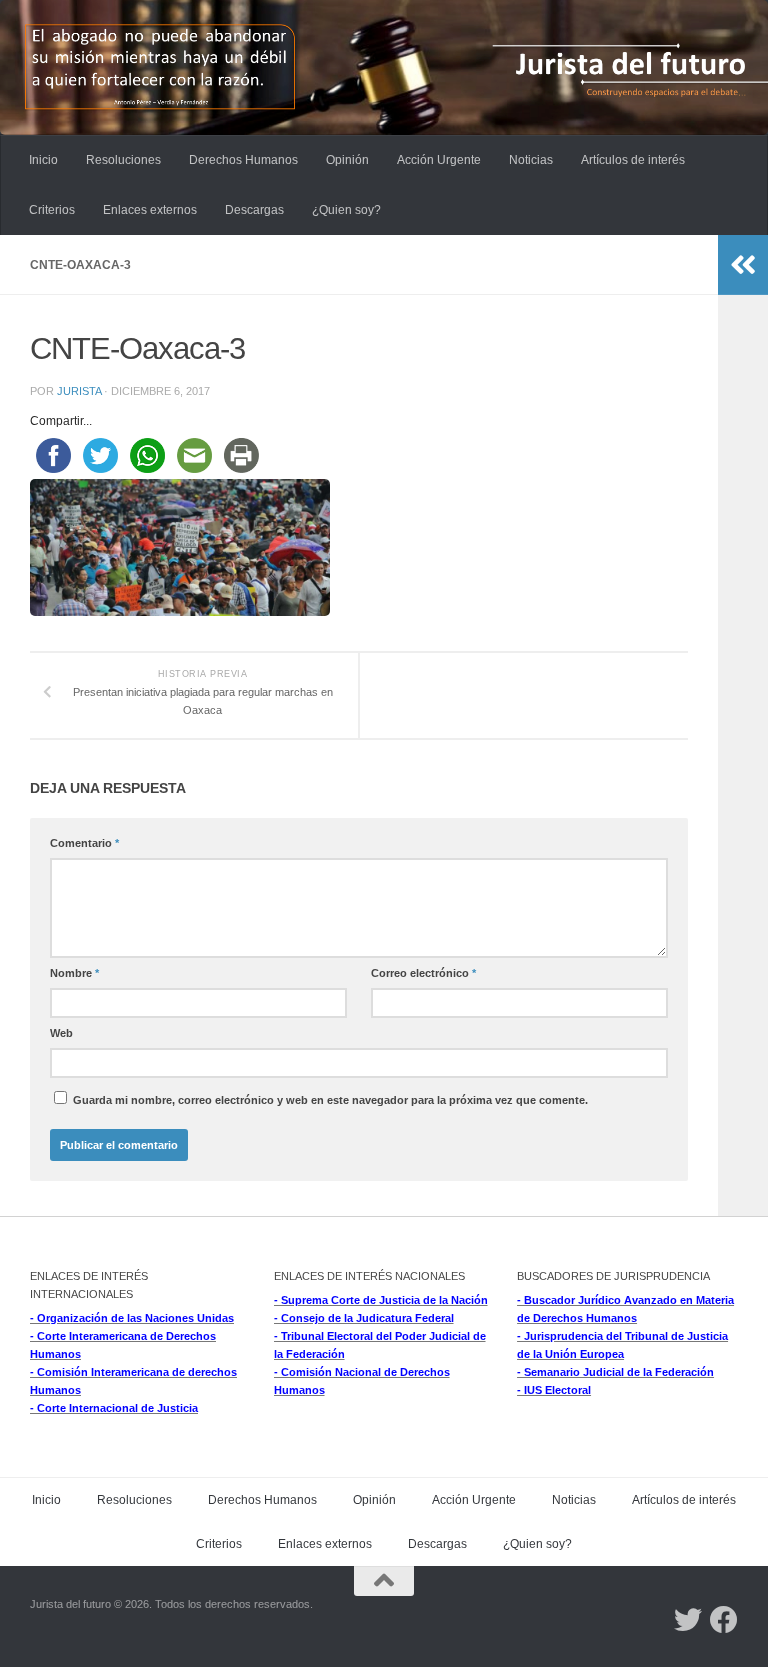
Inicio (43, 160)
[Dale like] (724, 1620)
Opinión (347, 160)
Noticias (531, 160)
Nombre (74, 973)
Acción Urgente (439, 160)
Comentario (84, 843)
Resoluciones (123, 160)
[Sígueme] (688, 1620)
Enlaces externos (150, 210)
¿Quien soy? (346, 210)
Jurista (79, 391)
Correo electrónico (423, 973)
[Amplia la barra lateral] (743, 265)
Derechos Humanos (243, 160)
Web (61, 1033)
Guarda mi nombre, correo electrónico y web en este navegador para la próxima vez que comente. (330, 1100)
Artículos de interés (633, 160)
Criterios (52, 210)
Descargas (254, 210)
